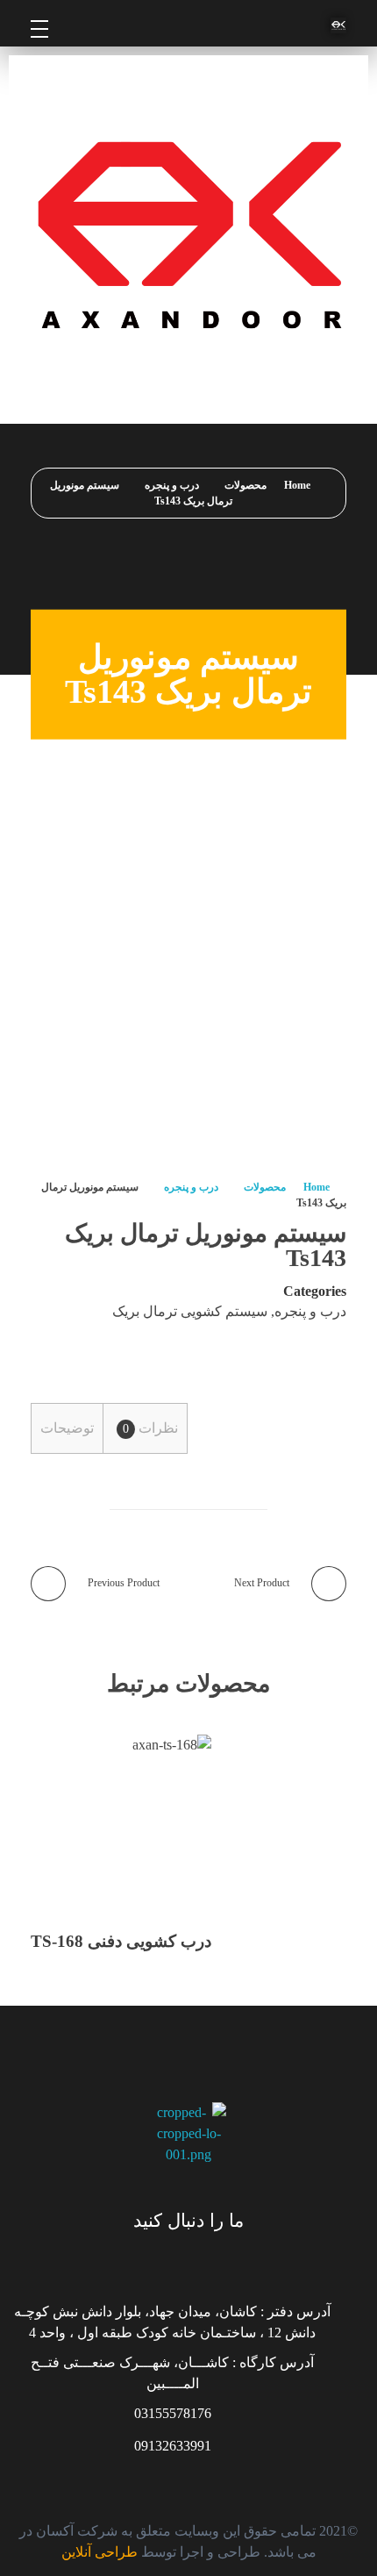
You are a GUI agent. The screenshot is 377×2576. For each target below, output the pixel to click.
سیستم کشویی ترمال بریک (190, 1311)
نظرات (150, 1428)
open (346, 899)
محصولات (245, 485)
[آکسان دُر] (245, 25)
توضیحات (67, 1428)
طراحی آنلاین (100, 2552)
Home (297, 485)
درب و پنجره (172, 485)
